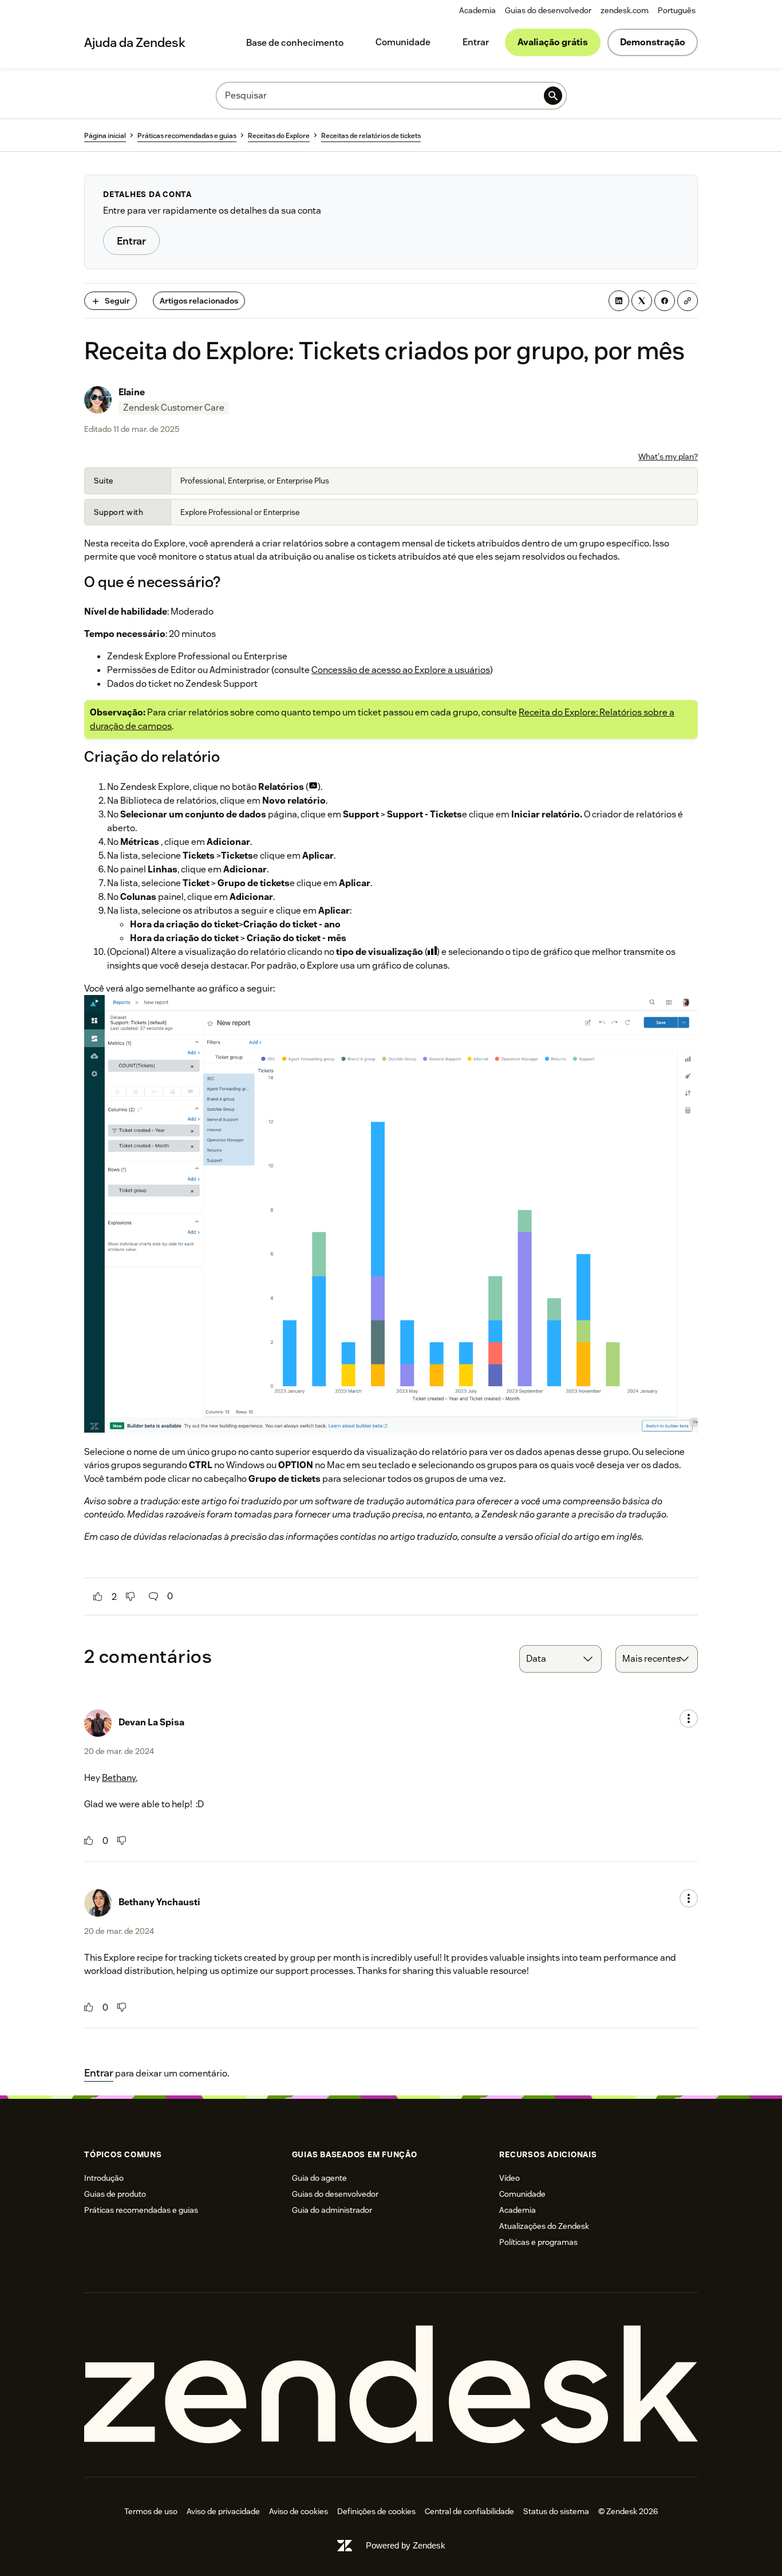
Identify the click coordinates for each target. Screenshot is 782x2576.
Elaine (132, 392)
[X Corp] (642, 301)
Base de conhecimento (295, 43)
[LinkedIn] (619, 301)
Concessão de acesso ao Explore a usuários (401, 670)
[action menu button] (689, 1718)
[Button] (98, 1596)
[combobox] (560, 1659)
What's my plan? (668, 457)
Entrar (476, 42)
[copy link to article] (688, 301)
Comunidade (403, 42)
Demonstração (653, 42)
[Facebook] (665, 301)
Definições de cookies (376, 2511)
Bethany (119, 1778)
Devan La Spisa (151, 1722)
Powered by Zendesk (406, 2545)
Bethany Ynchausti (159, 1902)
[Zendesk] (391, 2385)
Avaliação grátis (553, 42)
